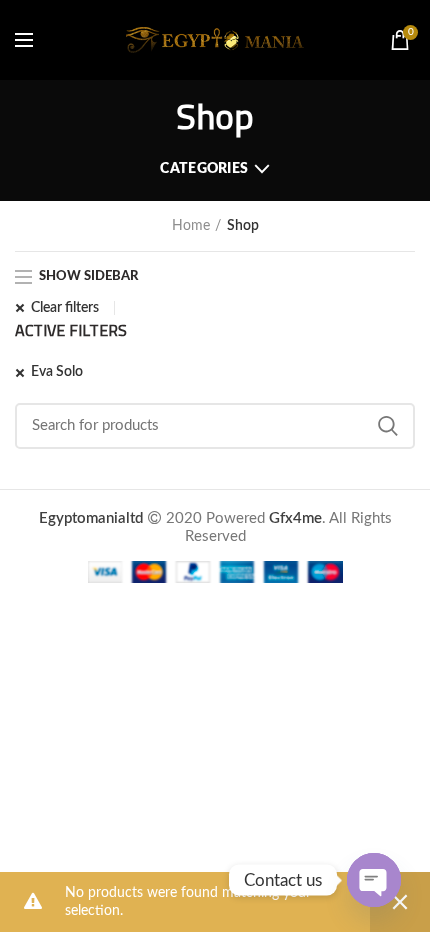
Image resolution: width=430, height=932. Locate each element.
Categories (204, 169)
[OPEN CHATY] (374, 880)
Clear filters (65, 308)
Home (191, 226)
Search (388, 426)
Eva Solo (57, 372)
